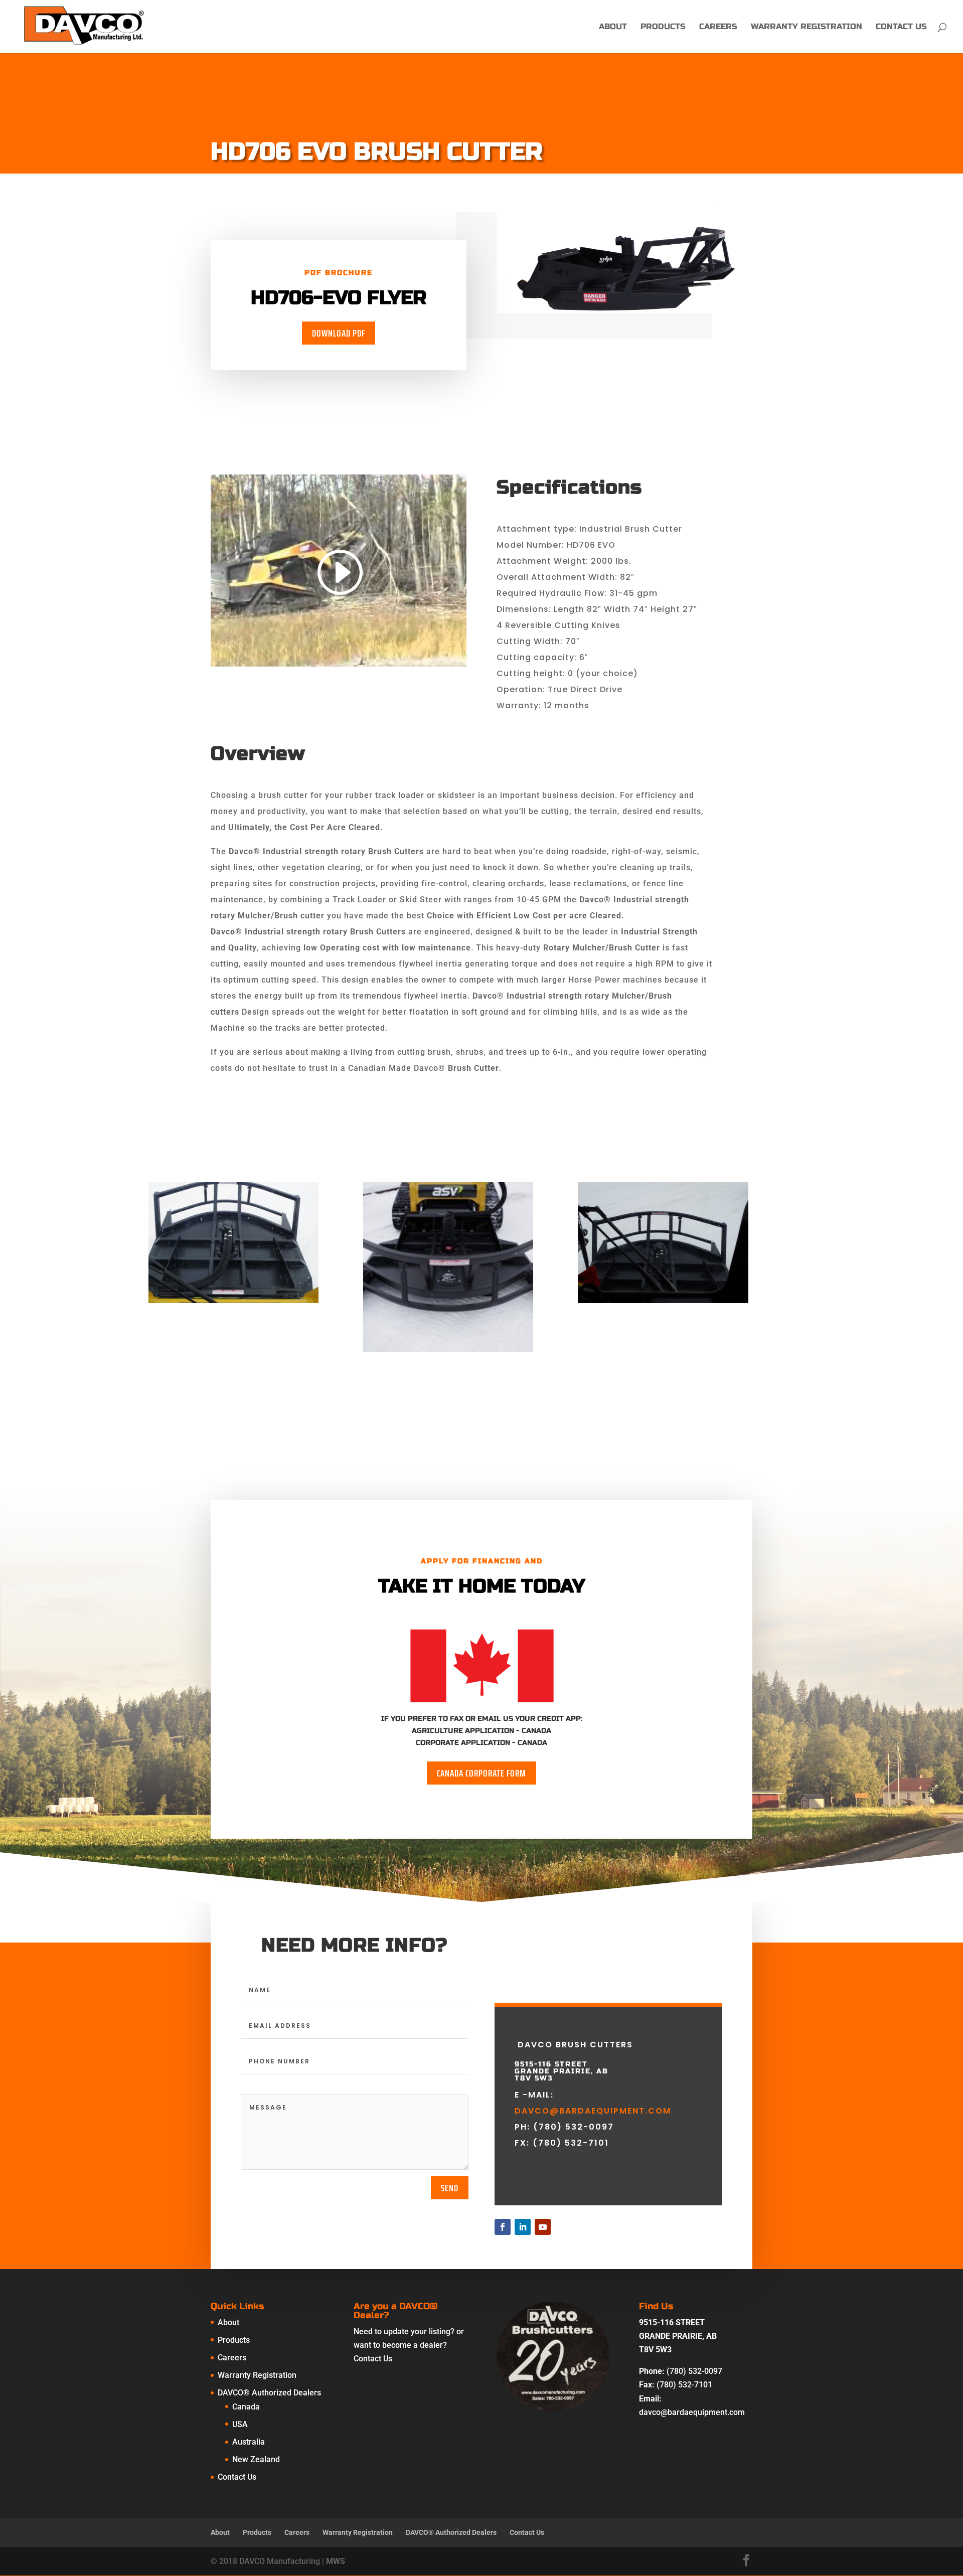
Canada (246, 2407)
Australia (249, 2442)
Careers (718, 27)
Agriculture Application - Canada (481, 1731)
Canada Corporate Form (481, 1773)
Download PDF (339, 333)
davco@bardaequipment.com (593, 2111)
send (450, 2188)
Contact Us (901, 27)
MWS (336, 2561)
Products (663, 27)
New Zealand (256, 2459)
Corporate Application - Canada (481, 1743)
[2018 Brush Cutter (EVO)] (233, 1303)
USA (240, 2424)
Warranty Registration (807, 27)
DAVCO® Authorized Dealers (269, 2393)
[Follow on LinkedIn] (523, 2227)
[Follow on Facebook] (503, 2227)
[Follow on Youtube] (543, 2227)
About (613, 27)
